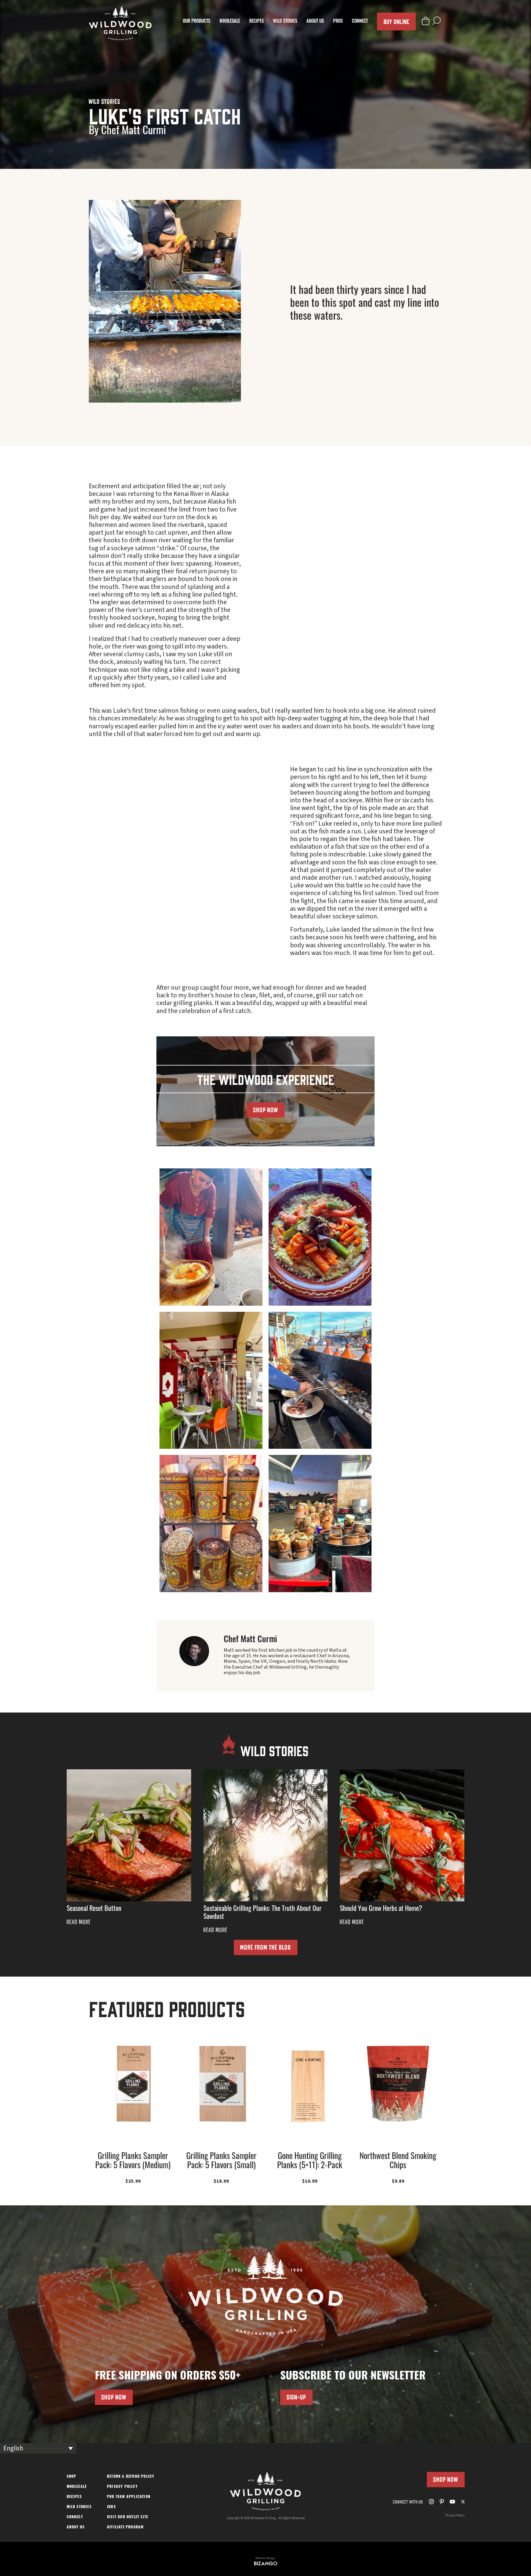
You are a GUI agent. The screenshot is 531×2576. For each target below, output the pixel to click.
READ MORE (79, 1922)
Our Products (197, 22)
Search (437, 21)
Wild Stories (285, 22)
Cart (426, 21)
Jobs (111, 2507)
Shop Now (446, 2479)
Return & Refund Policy (131, 2477)
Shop (72, 2477)
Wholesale (230, 22)
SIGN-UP (296, 2397)
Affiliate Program (125, 2527)
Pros (338, 22)
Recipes (256, 22)
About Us (315, 22)
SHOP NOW (266, 1110)
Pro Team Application (129, 2497)
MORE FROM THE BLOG (266, 1947)
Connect (360, 22)
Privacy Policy (122, 2487)
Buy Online (396, 21)
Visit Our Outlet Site (128, 2517)
